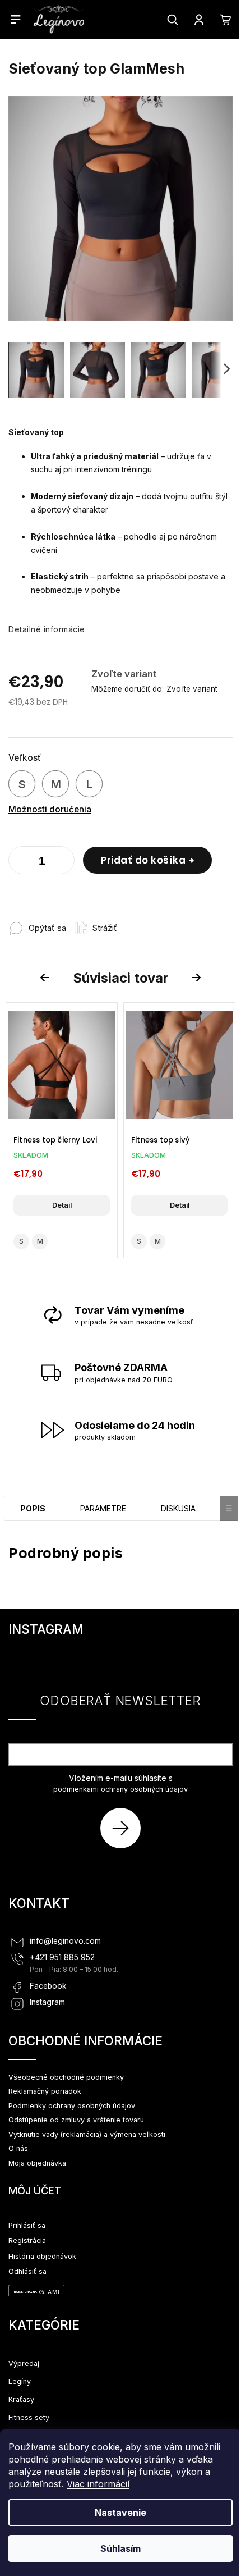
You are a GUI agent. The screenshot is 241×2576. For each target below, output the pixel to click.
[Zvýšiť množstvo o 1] (63, 862)
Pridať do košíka (143, 860)
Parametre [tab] (103, 1508)
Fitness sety (29, 2417)
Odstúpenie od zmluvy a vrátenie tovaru (76, 2120)
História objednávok (42, 2256)
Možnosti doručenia (50, 809)
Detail (62, 1205)
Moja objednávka (37, 2163)
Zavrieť (145, 922)
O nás (18, 2148)
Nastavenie (121, 2513)
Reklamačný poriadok (45, 2091)
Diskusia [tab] (178, 1508)
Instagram (47, 2002)
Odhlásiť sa (27, 2271)
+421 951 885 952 (62, 1957)
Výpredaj (24, 2363)
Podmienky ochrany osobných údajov (72, 2106)
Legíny (20, 2381)
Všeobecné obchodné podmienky (66, 2077)
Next (198, 978)
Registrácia (27, 2241)
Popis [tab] (33, 1508)
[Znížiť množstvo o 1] (20, 862)
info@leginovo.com (65, 1941)
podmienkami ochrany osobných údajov (121, 1789)
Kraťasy (21, 2399)
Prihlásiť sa (125, 1828)
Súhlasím (121, 2548)
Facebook (48, 1986)
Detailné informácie (47, 629)
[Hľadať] (173, 20)
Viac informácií (98, 2484)
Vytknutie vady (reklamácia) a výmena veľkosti (87, 2134)
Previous (47, 978)
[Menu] (16, 19)
